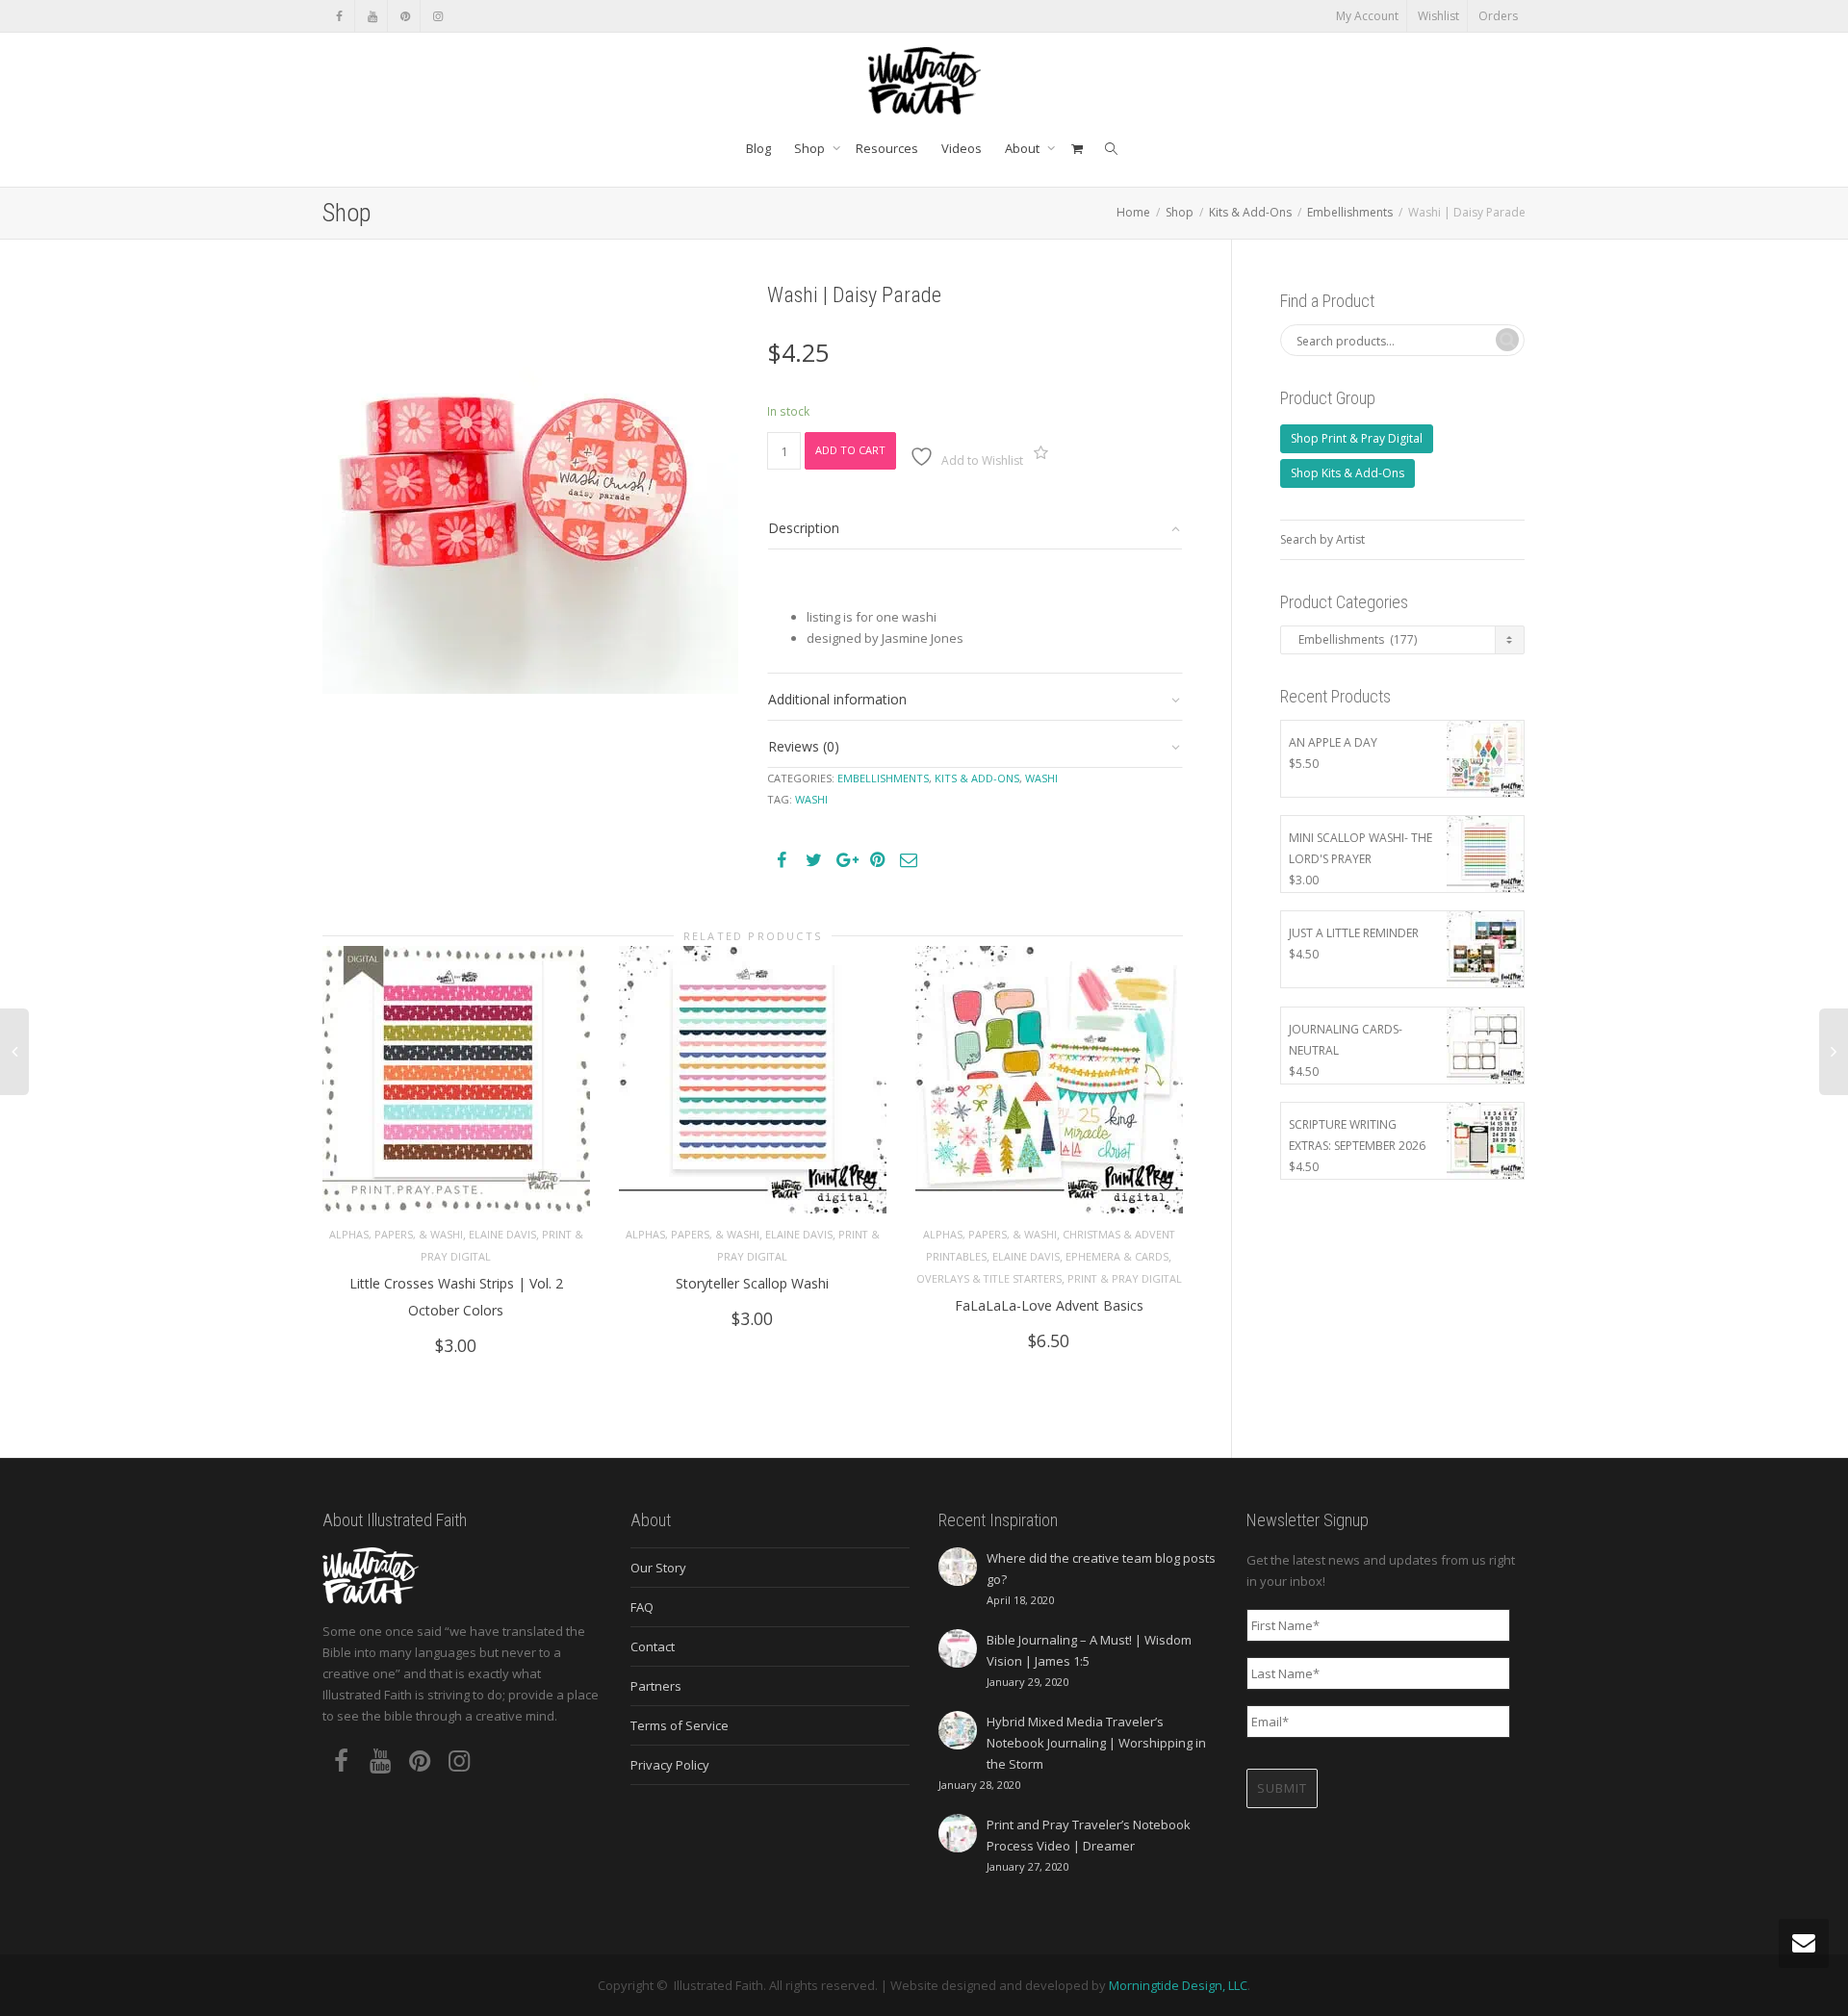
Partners (656, 1686)
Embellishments (1350, 212)
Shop (811, 148)
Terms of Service (680, 1725)
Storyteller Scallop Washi (752, 1283)
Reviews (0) (804, 746)
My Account (1367, 16)
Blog (758, 148)
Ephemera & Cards (1117, 1256)
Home (1133, 212)
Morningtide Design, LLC (1178, 1985)
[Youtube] (372, 16)
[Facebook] (339, 16)
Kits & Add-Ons (1250, 212)
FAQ (642, 1607)
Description (804, 528)
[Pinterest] (405, 16)
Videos (962, 148)
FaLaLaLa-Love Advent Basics (1049, 1305)
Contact (653, 1646)
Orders (1498, 16)
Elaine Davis (502, 1234)
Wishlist (1438, 16)
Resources (887, 148)
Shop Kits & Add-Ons (1347, 473)
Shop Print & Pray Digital (1357, 438)
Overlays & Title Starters (989, 1278)
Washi (1041, 778)
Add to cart (850, 450)
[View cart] (1077, 148)
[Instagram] (437, 16)
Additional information (837, 699)
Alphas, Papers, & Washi (396, 1234)
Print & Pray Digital (1125, 1278)
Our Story (658, 1568)
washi (811, 799)
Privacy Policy (670, 1765)
